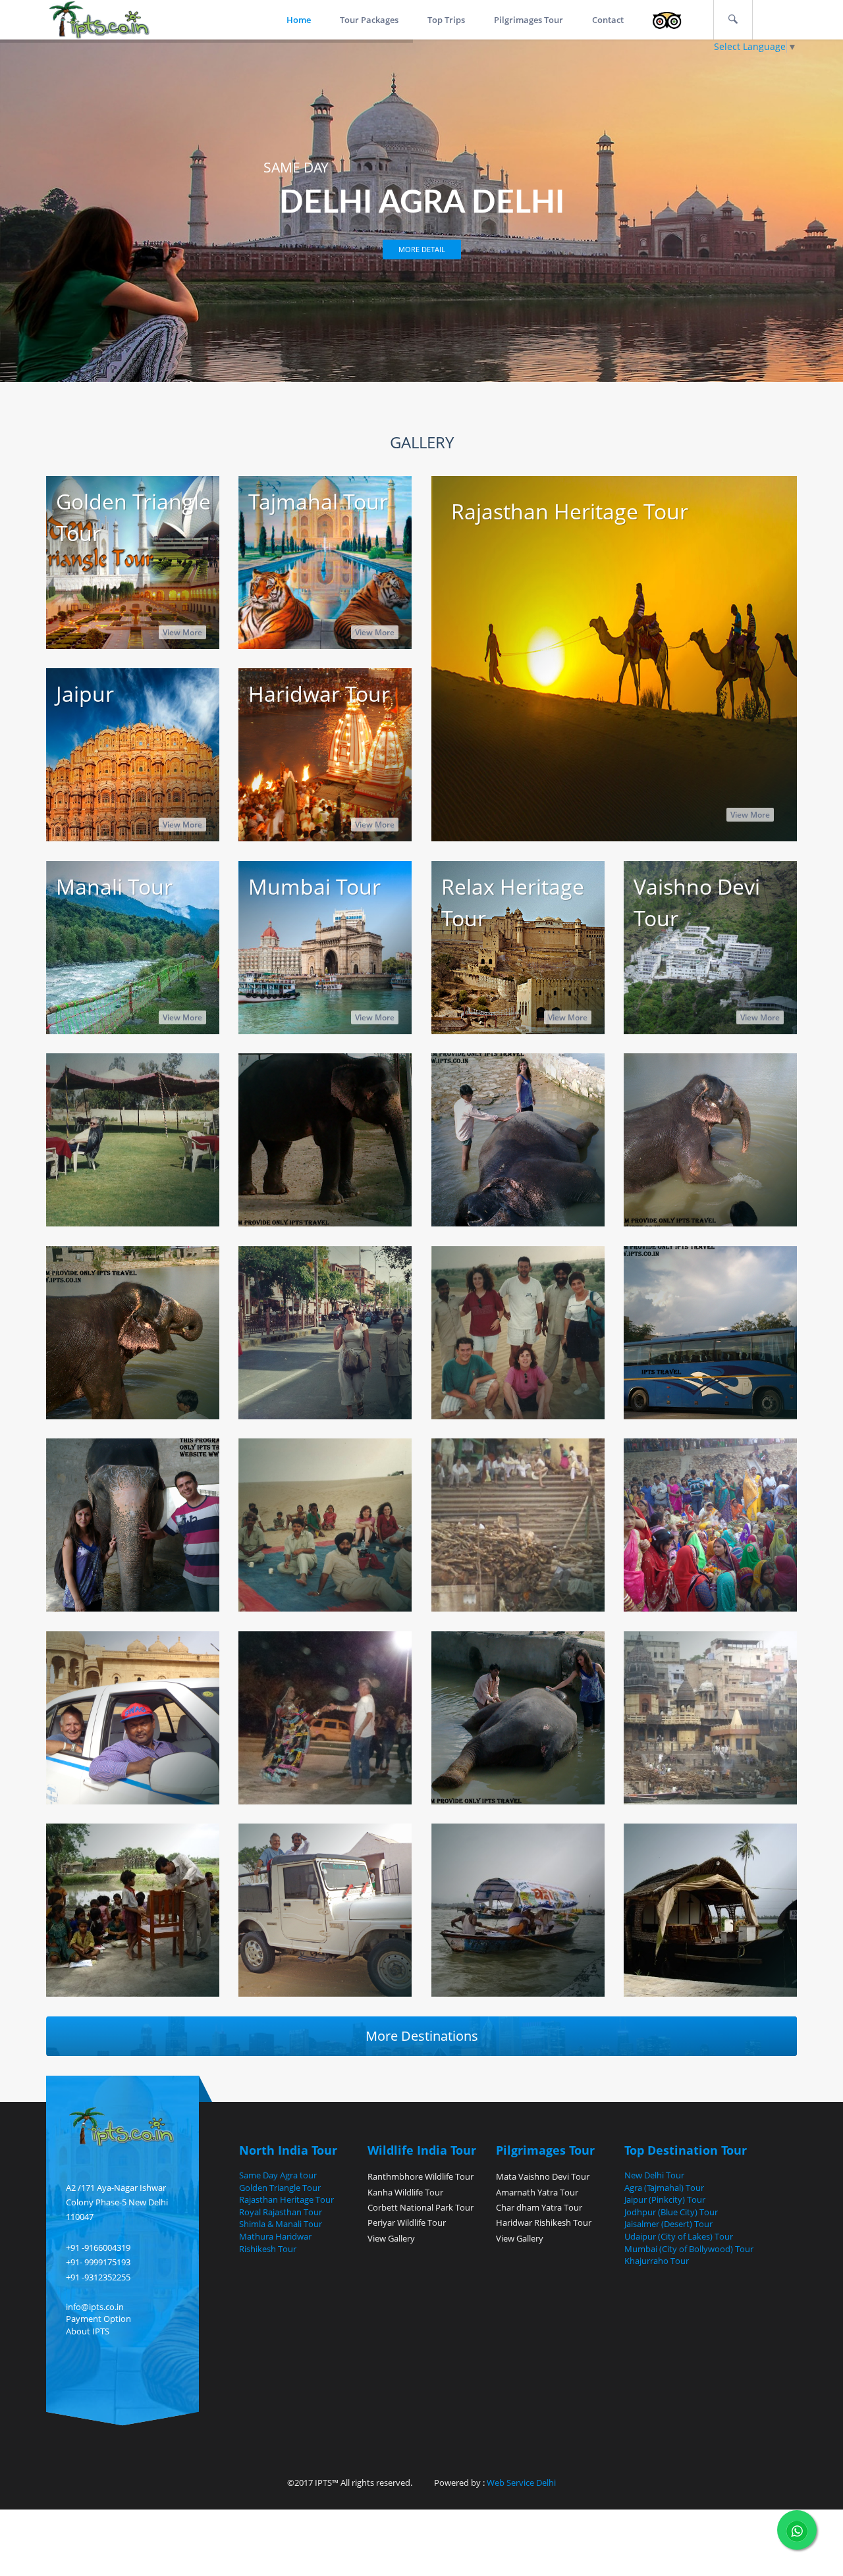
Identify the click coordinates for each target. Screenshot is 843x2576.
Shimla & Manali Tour (281, 2224)
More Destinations (422, 2036)
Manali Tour (114, 886)
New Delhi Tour (654, 2175)
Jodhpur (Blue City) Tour (671, 2212)
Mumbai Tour (314, 886)
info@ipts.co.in (95, 2307)
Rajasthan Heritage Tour (570, 511)
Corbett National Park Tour (421, 2207)
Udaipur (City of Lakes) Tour (679, 2236)
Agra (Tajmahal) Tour (664, 2188)
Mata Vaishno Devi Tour (543, 2176)
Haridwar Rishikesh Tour (544, 2222)
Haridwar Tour (319, 694)
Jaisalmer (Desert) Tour (668, 2224)
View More (182, 632)
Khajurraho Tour (657, 2261)
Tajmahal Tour (318, 501)
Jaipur (85, 694)
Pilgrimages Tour (529, 20)
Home (299, 20)
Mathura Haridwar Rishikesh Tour (275, 2243)
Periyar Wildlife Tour (407, 2222)
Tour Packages (369, 20)
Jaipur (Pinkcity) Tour (665, 2199)
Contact (608, 20)
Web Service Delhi (520, 2483)
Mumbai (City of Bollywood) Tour (689, 2249)
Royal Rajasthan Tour (281, 2212)
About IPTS (88, 2331)
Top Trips (446, 20)
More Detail (422, 249)
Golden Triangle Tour (280, 2188)
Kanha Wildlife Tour (405, 2192)
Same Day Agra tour (278, 2175)
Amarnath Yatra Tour (537, 2192)
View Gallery (391, 2238)
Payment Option (98, 2319)
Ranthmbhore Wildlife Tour (421, 2176)
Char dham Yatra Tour (539, 2207)
